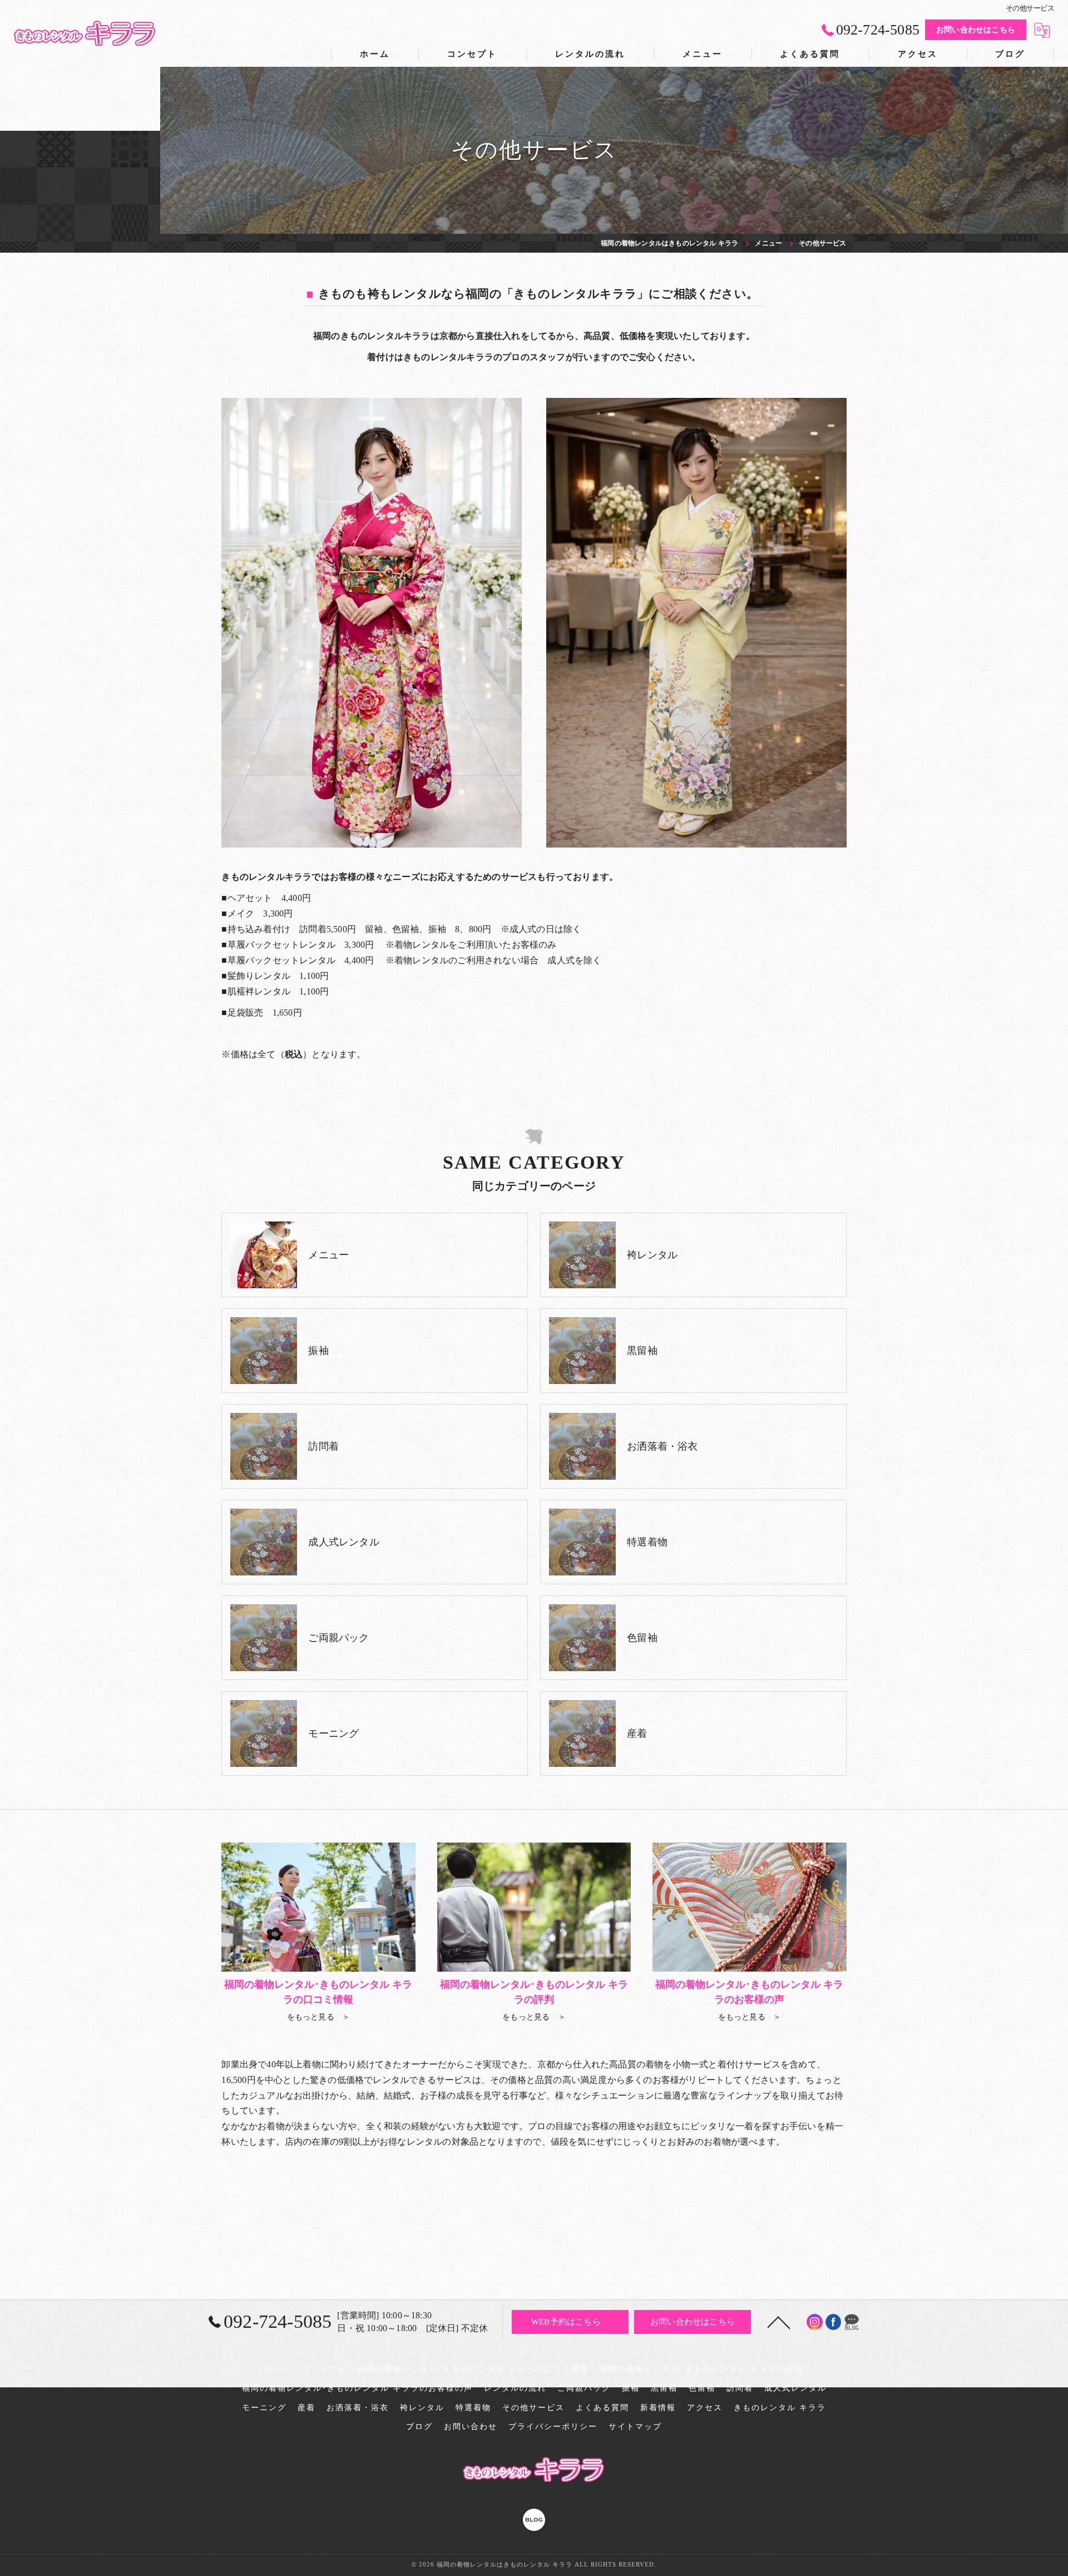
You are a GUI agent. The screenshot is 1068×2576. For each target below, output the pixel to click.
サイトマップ (635, 2427)
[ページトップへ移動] (779, 2322)
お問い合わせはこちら (976, 30)
